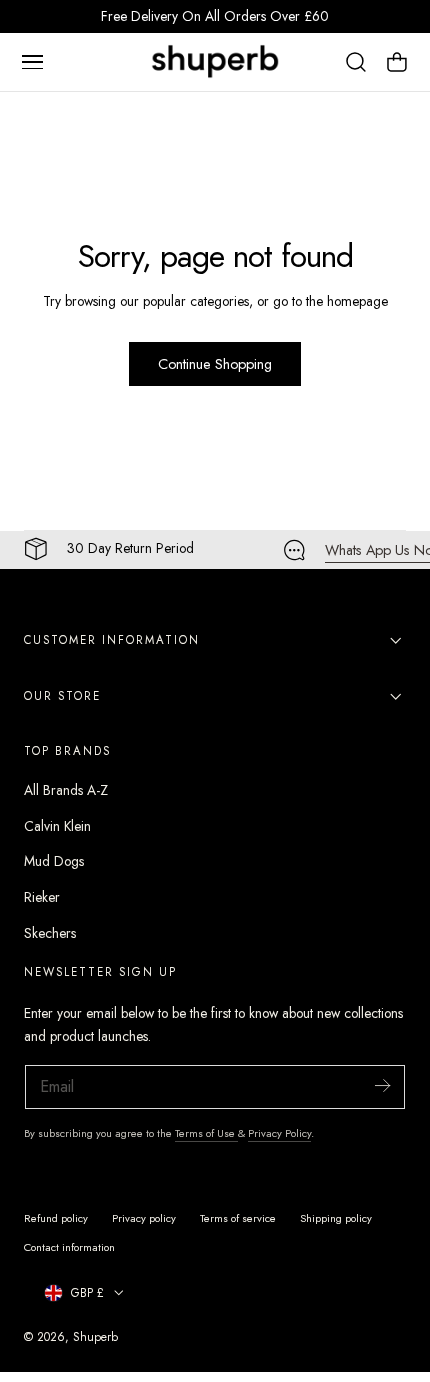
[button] (32, 62)
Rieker (42, 897)
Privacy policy (144, 1218)
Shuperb (95, 1336)
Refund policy (56, 1218)
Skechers (50, 933)
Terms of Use (206, 1133)
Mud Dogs (54, 861)
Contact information (69, 1247)
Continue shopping (215, 364)
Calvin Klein (57, 826)
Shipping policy (336, 1218)
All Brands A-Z (66, 790)
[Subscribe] (382, 1085)
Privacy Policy (279, 1133)
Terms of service (238, 1218)
